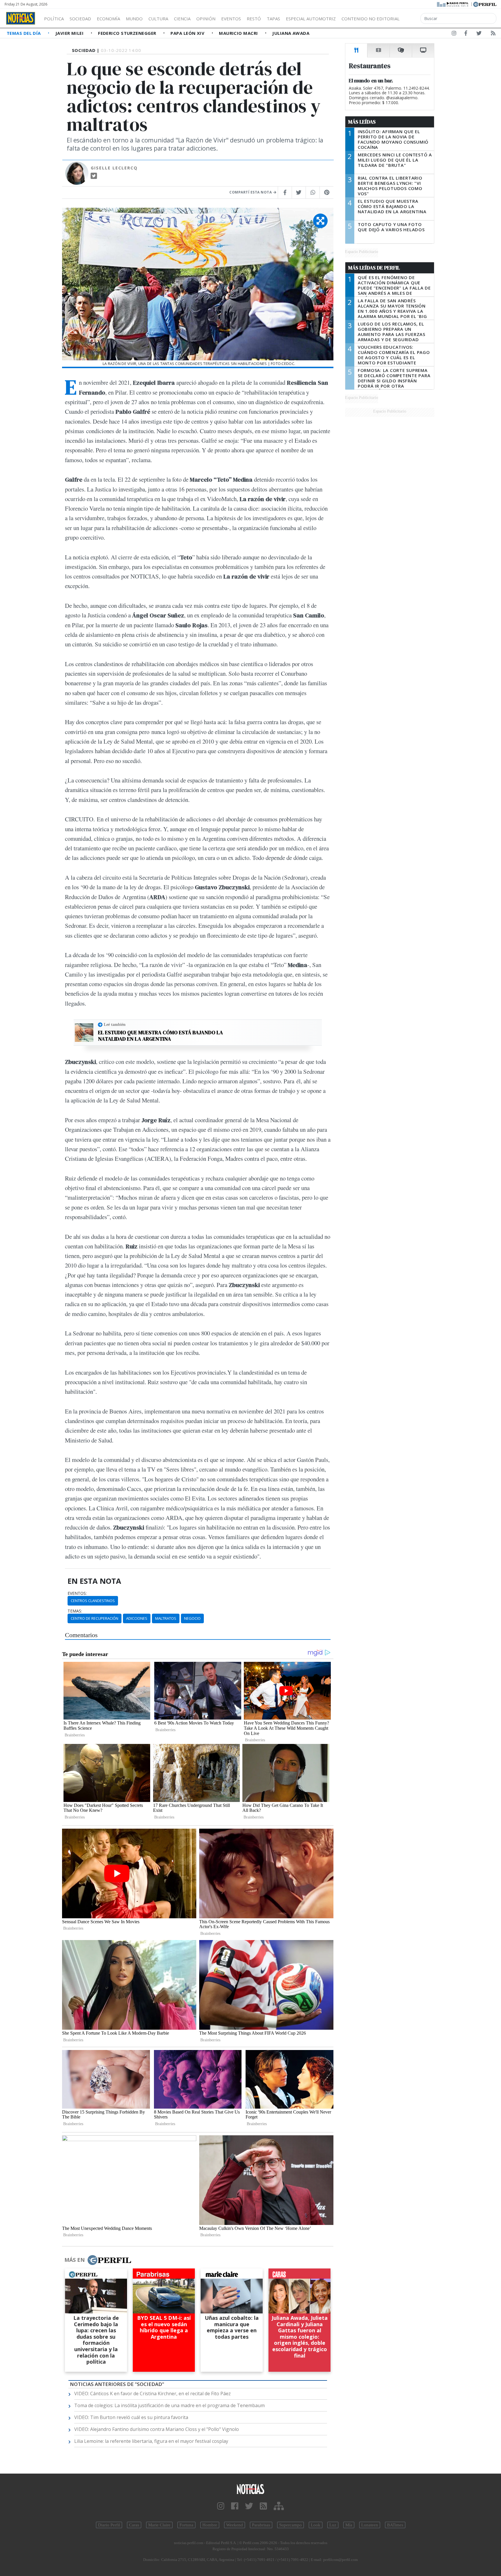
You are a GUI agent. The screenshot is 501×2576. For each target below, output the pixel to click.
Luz (333, 2525)
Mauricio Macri (239, 33)
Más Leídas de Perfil (374, 268)
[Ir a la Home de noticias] (251, 2489)
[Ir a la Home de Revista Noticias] (21, 18)
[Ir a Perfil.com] (485, 4)
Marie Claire (159, 2525)
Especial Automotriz (311, 19)
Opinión (206, 19)
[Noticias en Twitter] (479, 34)
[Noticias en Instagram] (454, 34)
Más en (75, 2260)
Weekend (235, 2525)
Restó (254, 19)
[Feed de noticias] (493, 34)
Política (54, 19)
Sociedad (80, 19)
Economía (108, 19)
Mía (349, 2525)
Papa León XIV (188, 33)
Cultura (158, 19)
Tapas (273, 19)
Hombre (210, 2525)
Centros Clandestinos (93, 1601)
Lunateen (370, 2525)
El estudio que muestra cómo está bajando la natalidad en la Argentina (160, 1036)
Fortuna (186, 2525)
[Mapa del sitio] (279, 2506)
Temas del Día (24, 33)
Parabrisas (261, 2525)
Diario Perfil (109, 2525)
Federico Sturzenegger (128, 33)
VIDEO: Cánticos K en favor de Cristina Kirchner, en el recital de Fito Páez (153, 2394)
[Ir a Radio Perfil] (453, 4)
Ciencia (182, 19)
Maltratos (166, 1618)
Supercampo (291, 2525)
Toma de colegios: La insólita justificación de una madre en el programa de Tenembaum (169, 2405)
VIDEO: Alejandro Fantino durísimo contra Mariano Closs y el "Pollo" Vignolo (157, 2429)
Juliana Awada (291, 33)
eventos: (77, 1593)
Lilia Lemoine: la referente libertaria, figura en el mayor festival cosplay (151, 2441)
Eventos (231, 19)
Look (316, 2525)
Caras (134, 2525)
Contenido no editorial (371, 19)
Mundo (134, 19)
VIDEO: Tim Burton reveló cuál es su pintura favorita (131, 2417)
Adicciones (137, 1618)
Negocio (192, 1618)
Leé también (115, 1024)
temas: (75, 1611)
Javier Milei (70, 33)
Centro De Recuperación (95, 1618)
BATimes (395, 2525)
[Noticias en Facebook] (466, 34)
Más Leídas (362, 122)
